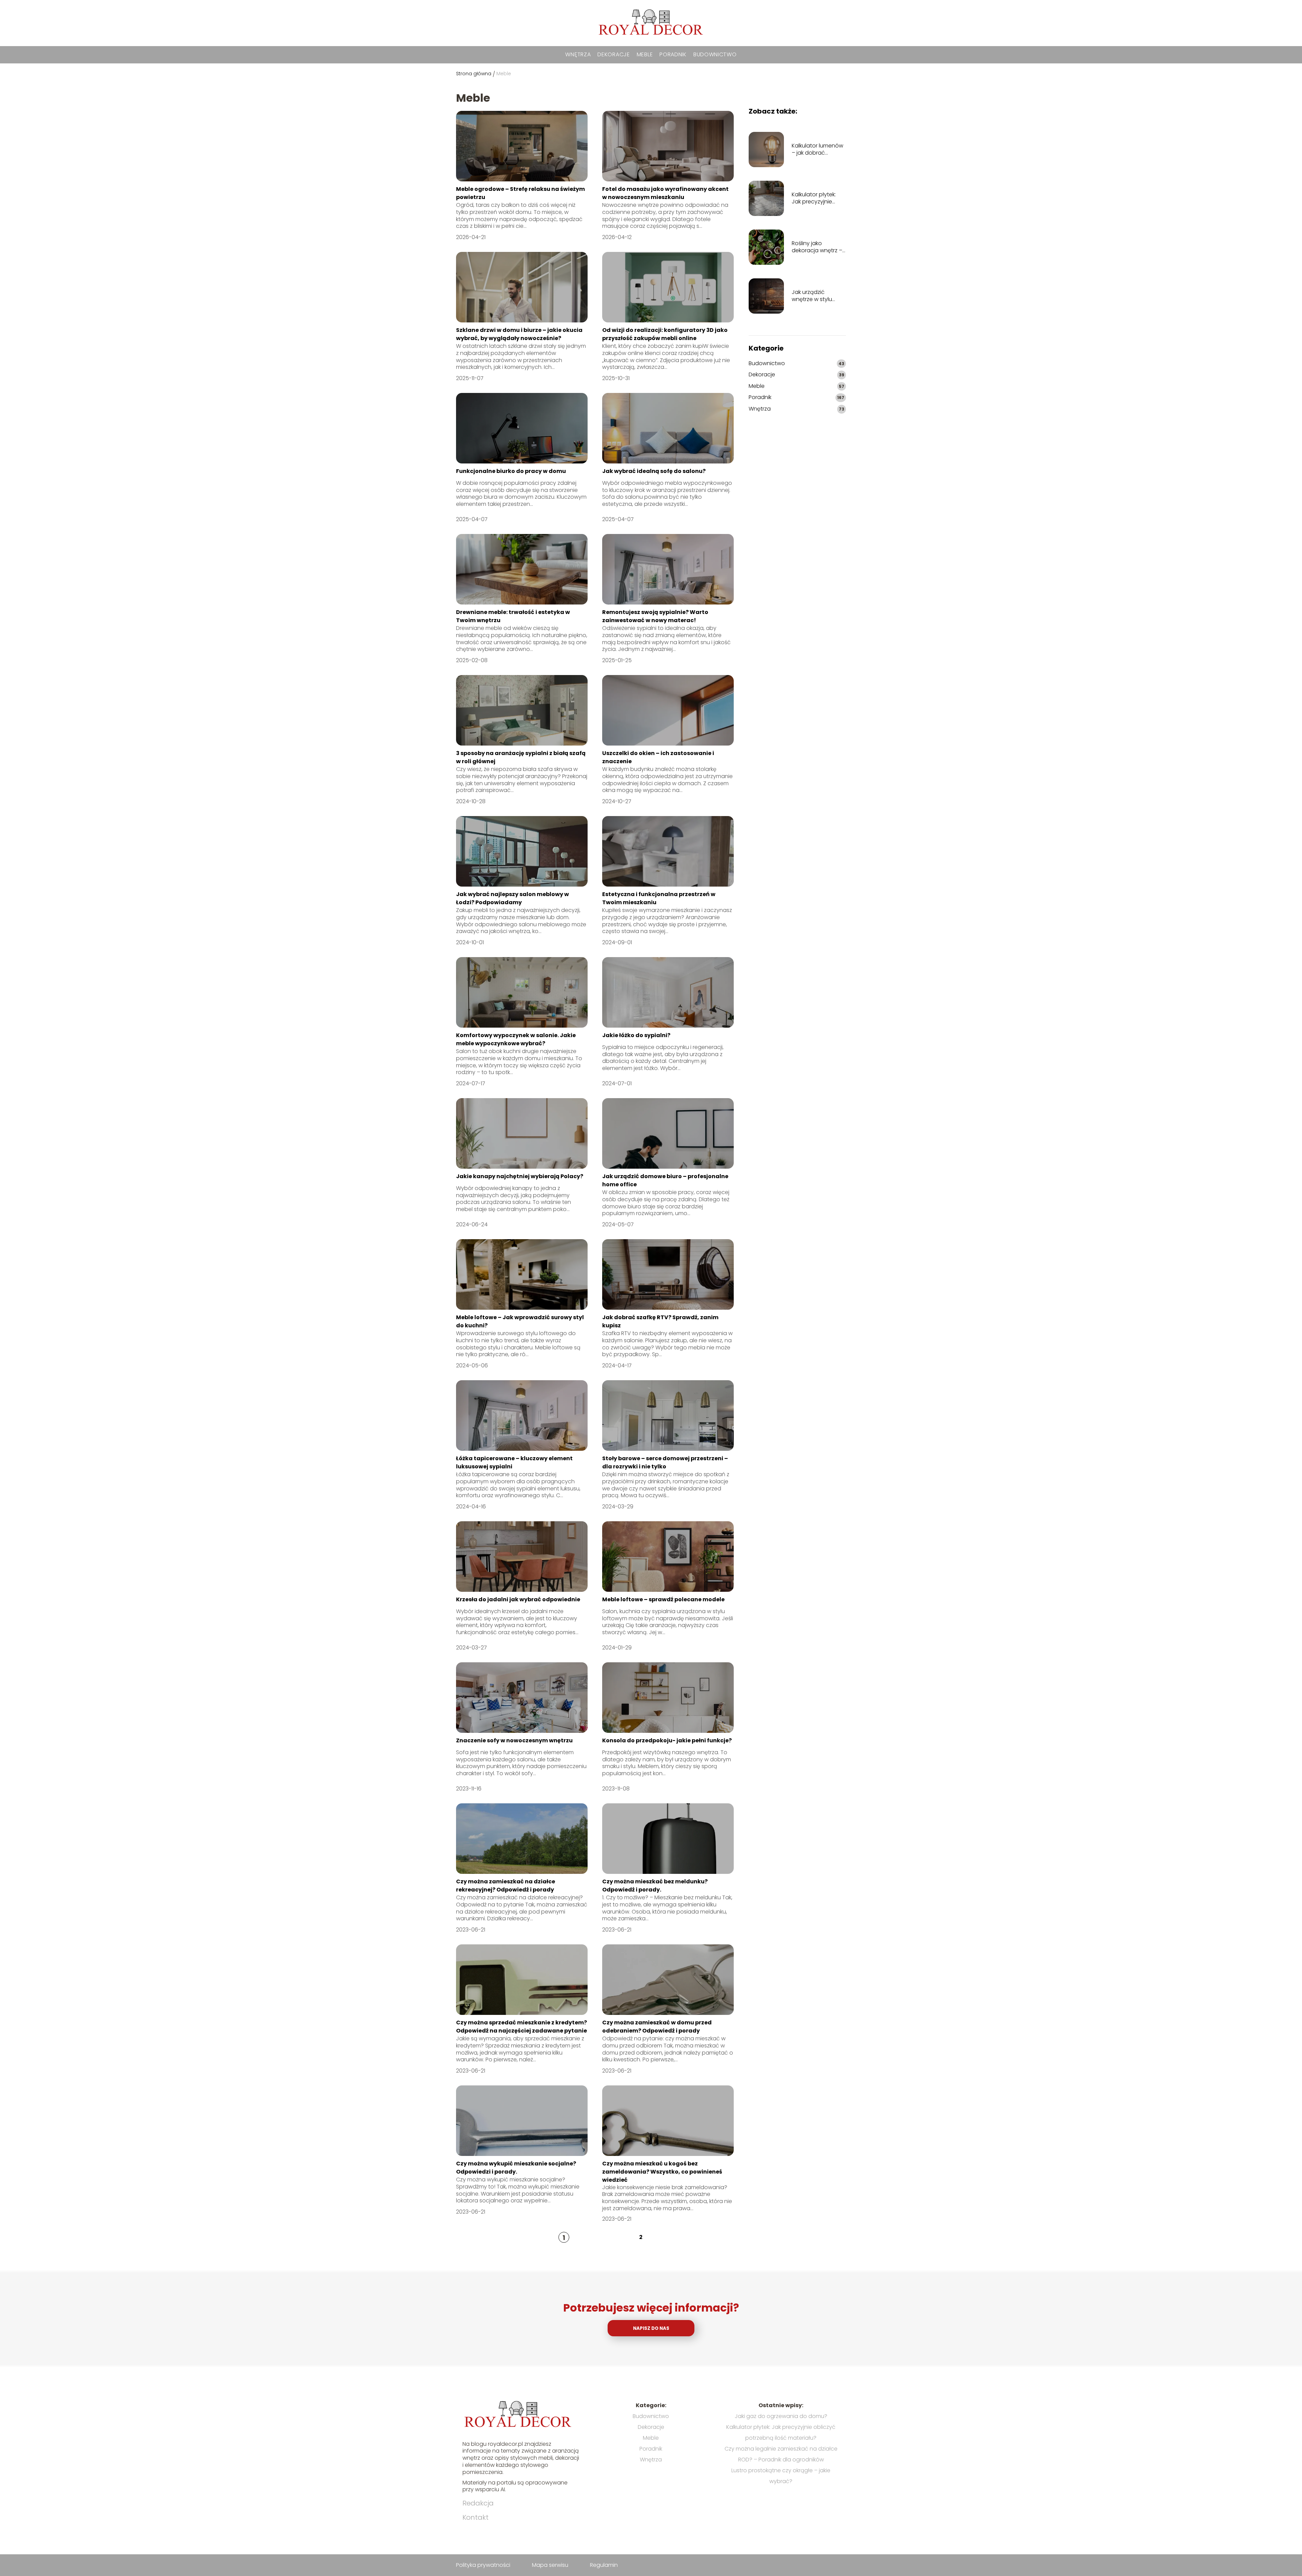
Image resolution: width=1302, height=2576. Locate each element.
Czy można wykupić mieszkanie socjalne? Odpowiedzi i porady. (516, 2168)
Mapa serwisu (550, 2565)
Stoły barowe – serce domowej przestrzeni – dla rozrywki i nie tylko (665, 1462)
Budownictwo (715, 54)
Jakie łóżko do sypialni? (636, 1035)
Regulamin (604, 2565)
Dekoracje (614, 54)
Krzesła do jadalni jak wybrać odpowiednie (518, 1599)
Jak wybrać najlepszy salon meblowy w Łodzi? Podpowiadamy (512, 898)
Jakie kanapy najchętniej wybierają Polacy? (520, 1176)
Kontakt (476, 2517)
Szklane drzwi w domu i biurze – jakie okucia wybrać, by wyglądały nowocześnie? (519, 334)
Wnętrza (578, 54)
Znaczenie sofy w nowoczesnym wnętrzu (514, 1740)
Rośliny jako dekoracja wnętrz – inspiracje (817, 247)
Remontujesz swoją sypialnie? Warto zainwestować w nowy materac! (655, 616)
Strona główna (474, 74)
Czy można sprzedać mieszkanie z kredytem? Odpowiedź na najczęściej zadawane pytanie (521, 2027)
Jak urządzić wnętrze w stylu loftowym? (812, 296)
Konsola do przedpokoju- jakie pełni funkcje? (667, 1740)
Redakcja (478, 2503)
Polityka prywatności (483, 2565)
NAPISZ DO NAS (651, 2328)
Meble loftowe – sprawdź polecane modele (663, 1599)
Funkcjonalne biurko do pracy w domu (511, 471)
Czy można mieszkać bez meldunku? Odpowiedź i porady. (655, 1886)
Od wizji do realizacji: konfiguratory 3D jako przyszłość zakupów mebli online (665, 334)
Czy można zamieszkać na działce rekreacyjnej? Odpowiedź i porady (506, 1886)
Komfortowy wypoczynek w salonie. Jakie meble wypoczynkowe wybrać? (516, 1039)
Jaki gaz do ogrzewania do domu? (781, 2416)
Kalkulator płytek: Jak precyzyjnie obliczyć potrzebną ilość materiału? (817, 198)
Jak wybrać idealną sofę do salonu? (654, 471)
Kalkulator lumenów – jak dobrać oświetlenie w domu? (817, 150)
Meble (645, 54)
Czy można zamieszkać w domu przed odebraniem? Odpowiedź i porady (657, 2027)
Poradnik (673, 54)
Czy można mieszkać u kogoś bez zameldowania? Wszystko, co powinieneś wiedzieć (662, 2172)
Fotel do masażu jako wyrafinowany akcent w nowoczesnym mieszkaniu (665, 193)
